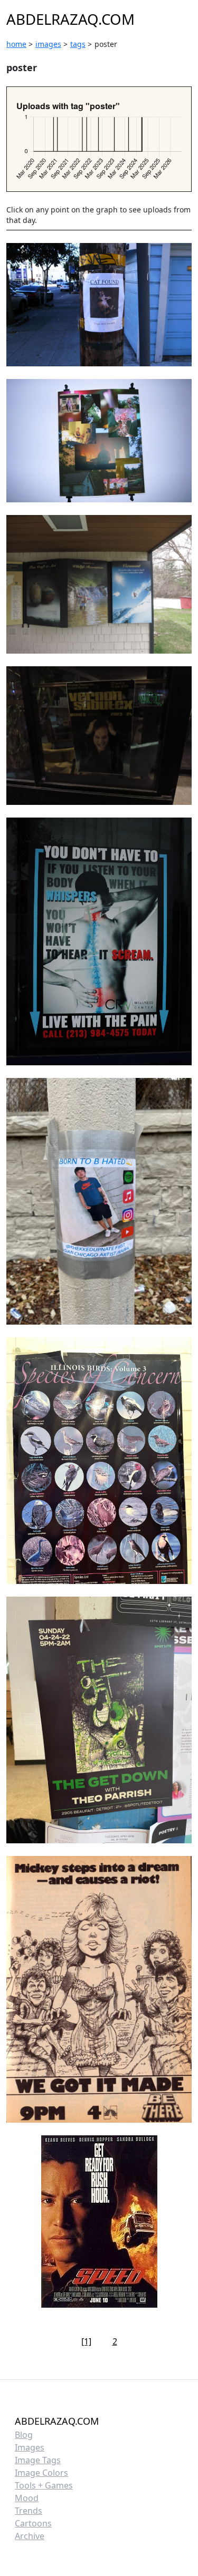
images (48, 44)
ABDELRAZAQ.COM (70, 19)
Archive (30, 2536)
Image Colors (41, 2473)
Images (30, 2447)
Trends (29, 2511)
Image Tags (38, 2460)
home (16, 44)
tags (78, 44)
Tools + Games (44, 2485)
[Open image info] (99, 305)
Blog (24, 2435)
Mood (27, 2498)
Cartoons (33, 2523)
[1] (86, 2341)
